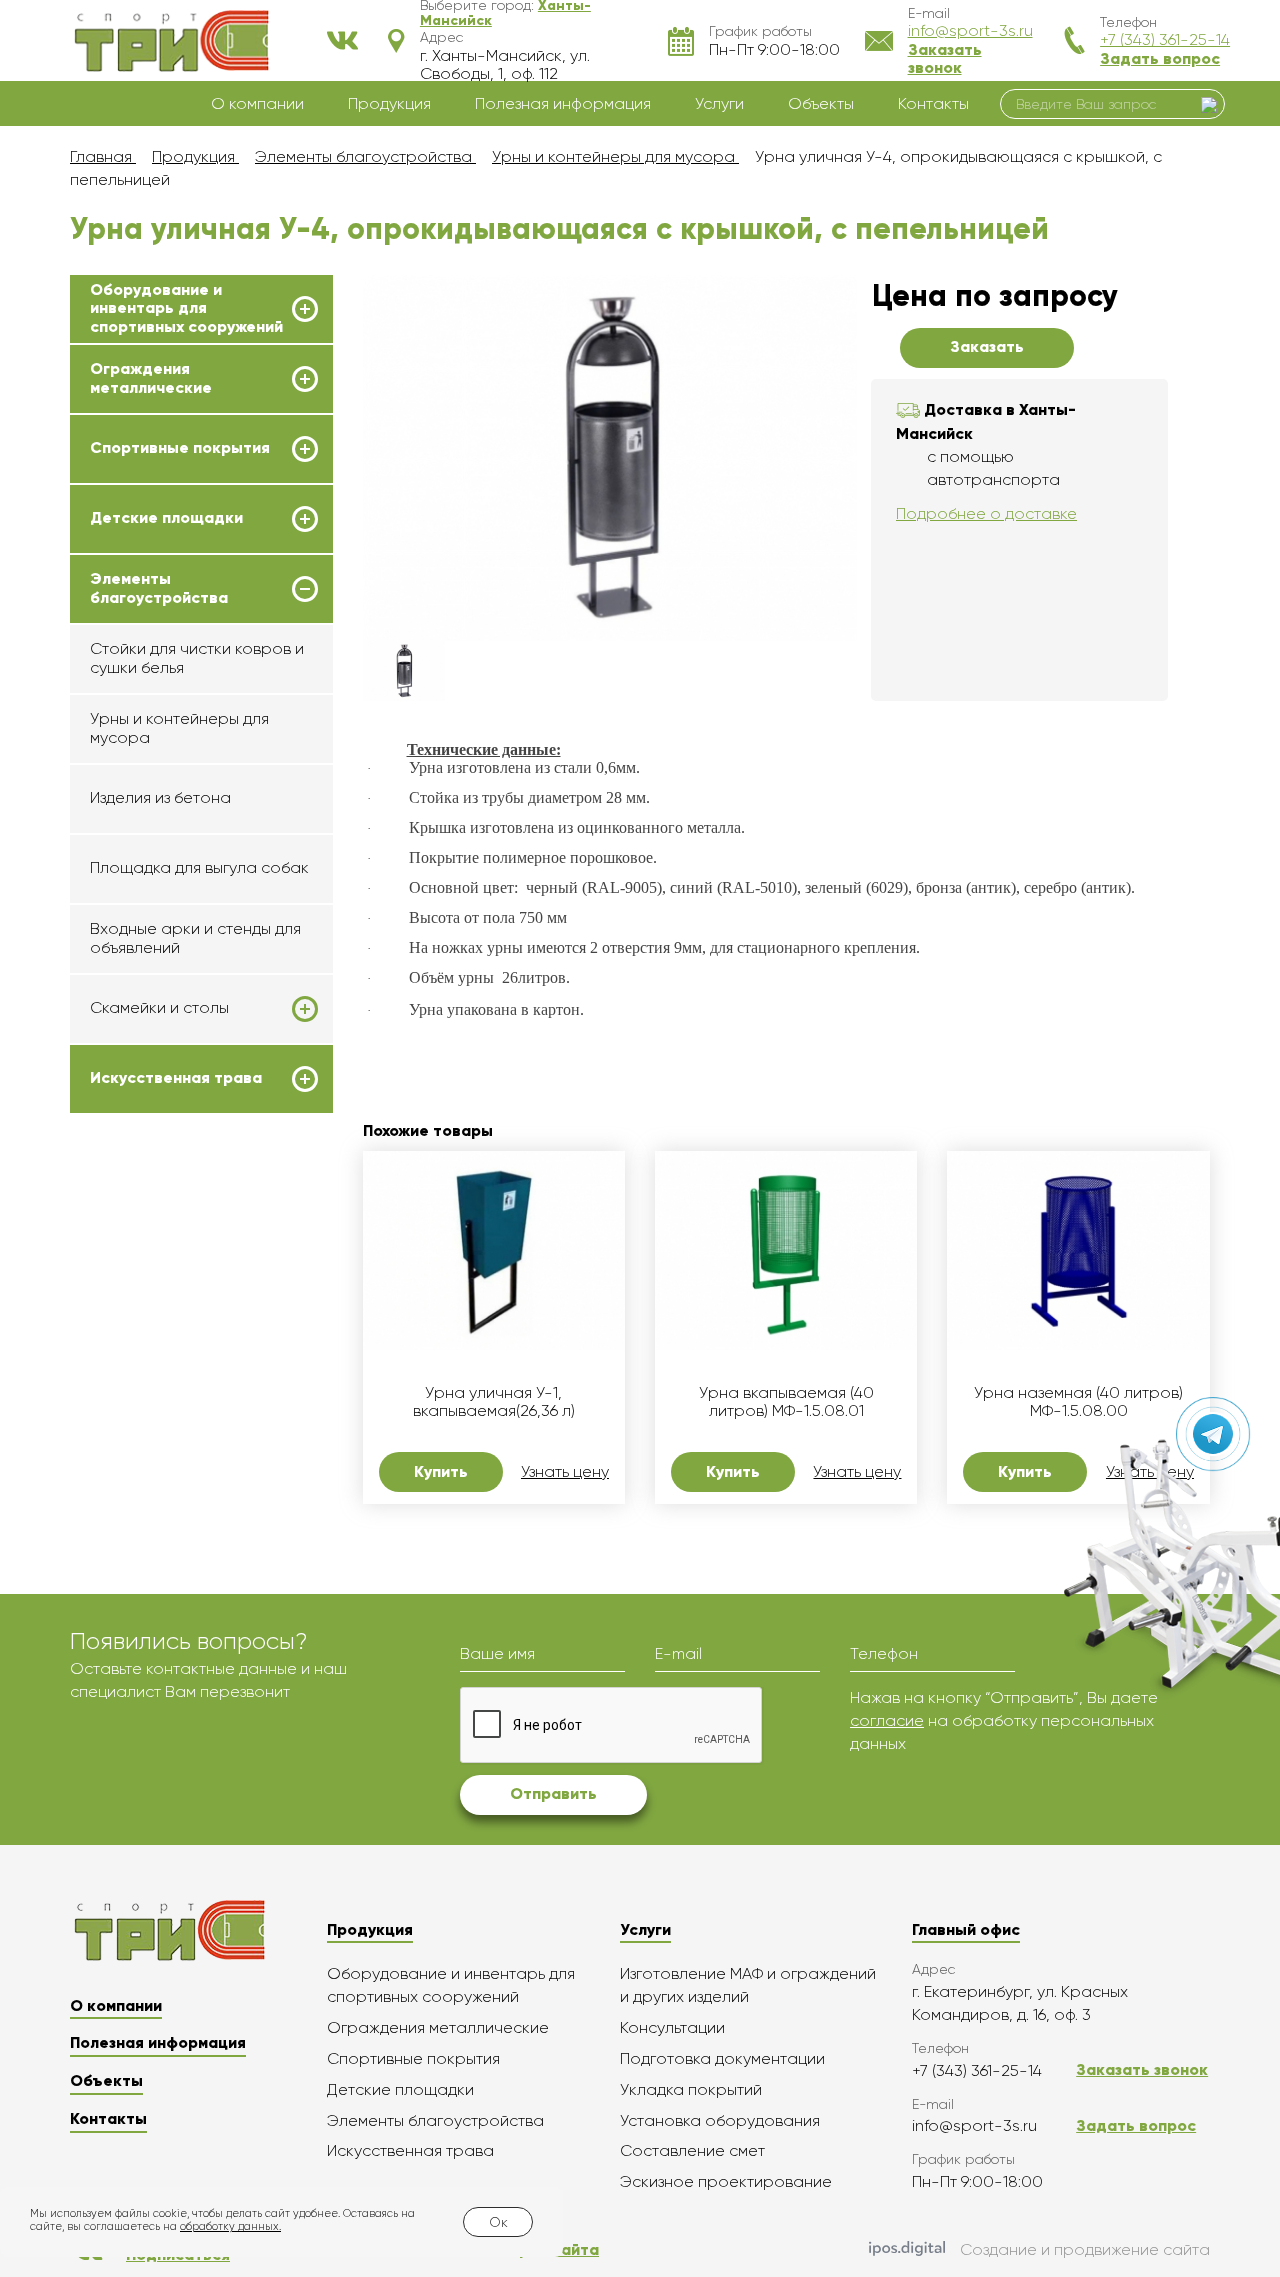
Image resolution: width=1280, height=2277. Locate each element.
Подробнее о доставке (986, 513)
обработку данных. (230, 2226)
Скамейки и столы (159, 1008)
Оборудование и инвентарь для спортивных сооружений (186, 308)
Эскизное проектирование (726, 2181)
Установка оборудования (720, 2120)
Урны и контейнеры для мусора (179, 727)
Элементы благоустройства (159, 588)
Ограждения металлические (151, 378)
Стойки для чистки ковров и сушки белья (197, 657)
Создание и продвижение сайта (1085, 2249)
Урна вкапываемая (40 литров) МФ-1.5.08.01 (786, 1402)
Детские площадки (166, 518)
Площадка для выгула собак (199, 867)
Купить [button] (441, 1471)
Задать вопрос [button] (1160, 58)
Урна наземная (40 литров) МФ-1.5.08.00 (1078, 1402)
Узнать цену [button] (565, 1472)
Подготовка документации (722, 2058)
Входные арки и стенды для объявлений (195, 937)
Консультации (672, 2027)
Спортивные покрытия (180, 448)
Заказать (987, 346)
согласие (887, 1720)
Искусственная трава (176, 1078)
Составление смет (692, 2150)
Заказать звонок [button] (945, 58)
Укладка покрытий (691, 2089)
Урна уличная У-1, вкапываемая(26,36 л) (494, 1402)
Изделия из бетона (160, 797)
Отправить (553, 1793)
